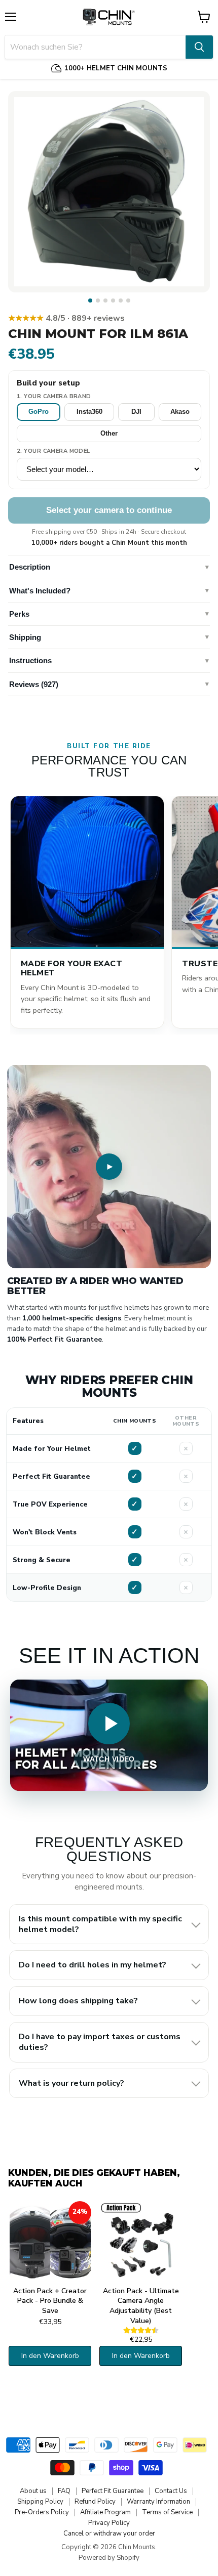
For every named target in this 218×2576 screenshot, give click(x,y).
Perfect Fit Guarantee (113, 2491)
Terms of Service (167, 2512)
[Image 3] (105, 300)
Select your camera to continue (109, 510)
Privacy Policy (109, 2523)
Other (109, 433)
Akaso (180, 412)
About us (33, 2491)
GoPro (39, 412)
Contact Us (171, 2491)
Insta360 (89, 412)
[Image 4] (113, 300)
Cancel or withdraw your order (109, 2534)
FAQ (64, 2491)
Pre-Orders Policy (42, 2512)
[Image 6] (128, 300)
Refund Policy (95, 2502)
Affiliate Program (105, 2512)
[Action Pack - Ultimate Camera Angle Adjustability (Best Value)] (141, 2242)
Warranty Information (158, 2502)
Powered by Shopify (109, 2558)
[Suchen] (199, 47)
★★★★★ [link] (66, 318)
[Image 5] (121, 300)
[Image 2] (98, 300)
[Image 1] (90, 300)
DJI (136, 412)
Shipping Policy (40, 2502)
